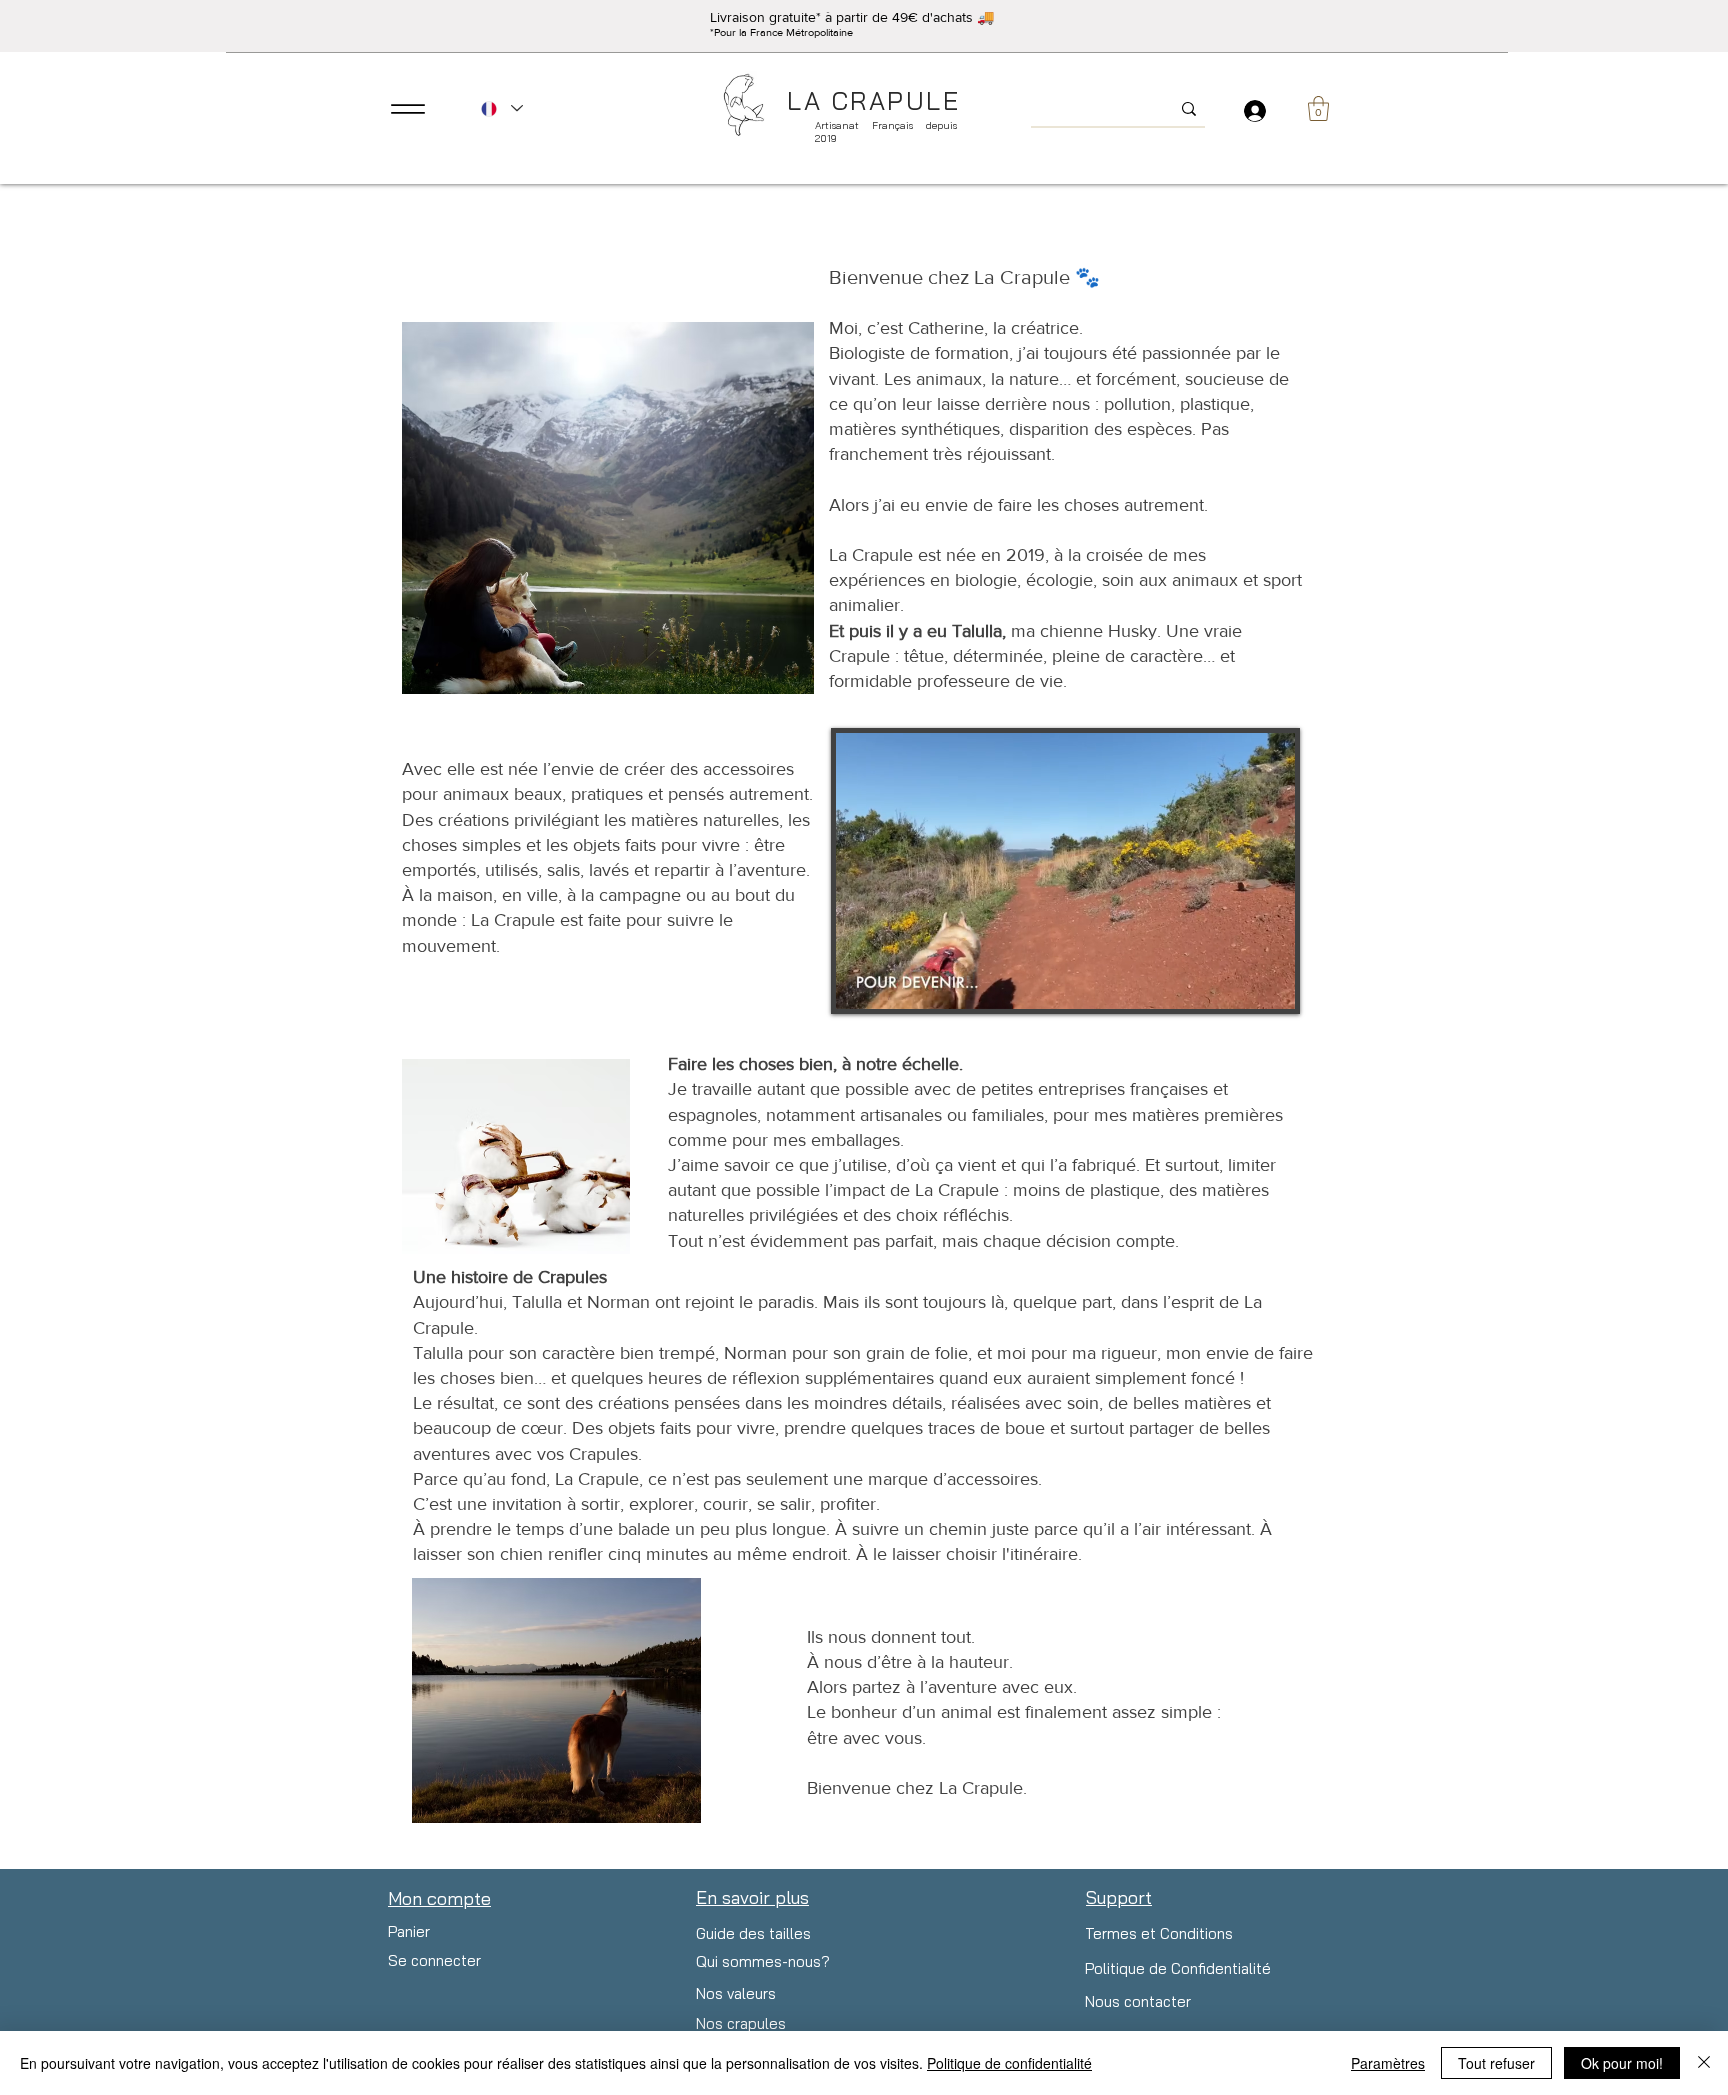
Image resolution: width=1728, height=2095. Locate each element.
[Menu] (407, 108)
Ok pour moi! (1622, 2063)
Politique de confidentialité (1009, 2063)
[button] (1318, 108)
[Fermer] (1704, 2063)
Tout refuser (1496, 2063)
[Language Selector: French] (501, 108)
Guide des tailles (753, 1933)
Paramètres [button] (1388, 2063)
